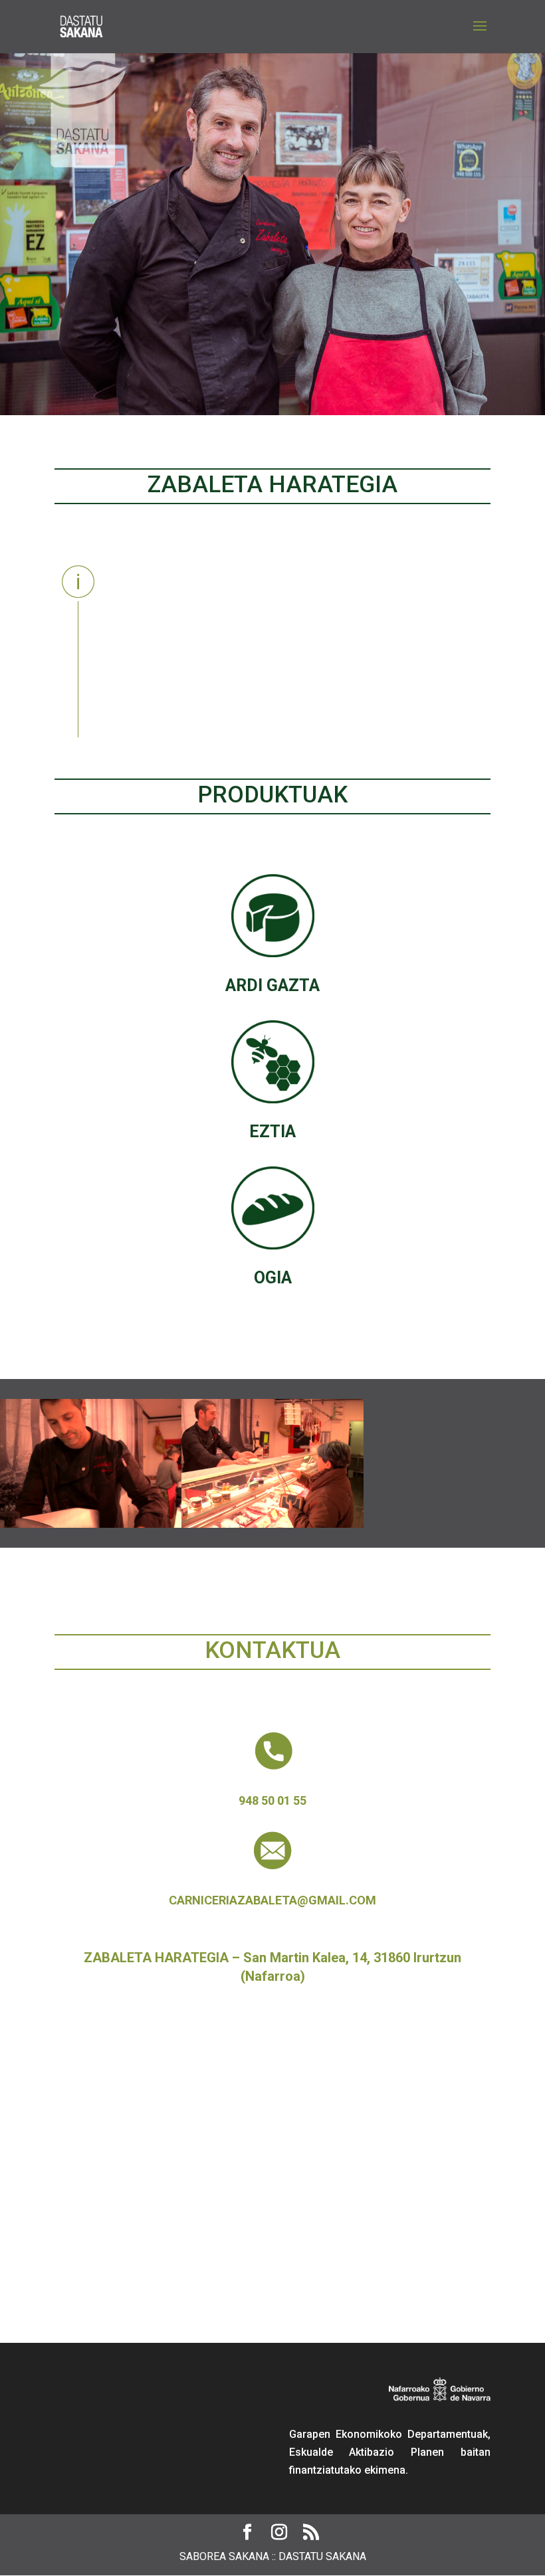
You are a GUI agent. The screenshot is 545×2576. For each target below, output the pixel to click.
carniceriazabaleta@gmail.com (272, 1900)
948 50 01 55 (272, 1800)
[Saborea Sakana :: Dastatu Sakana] (91, 1527)
